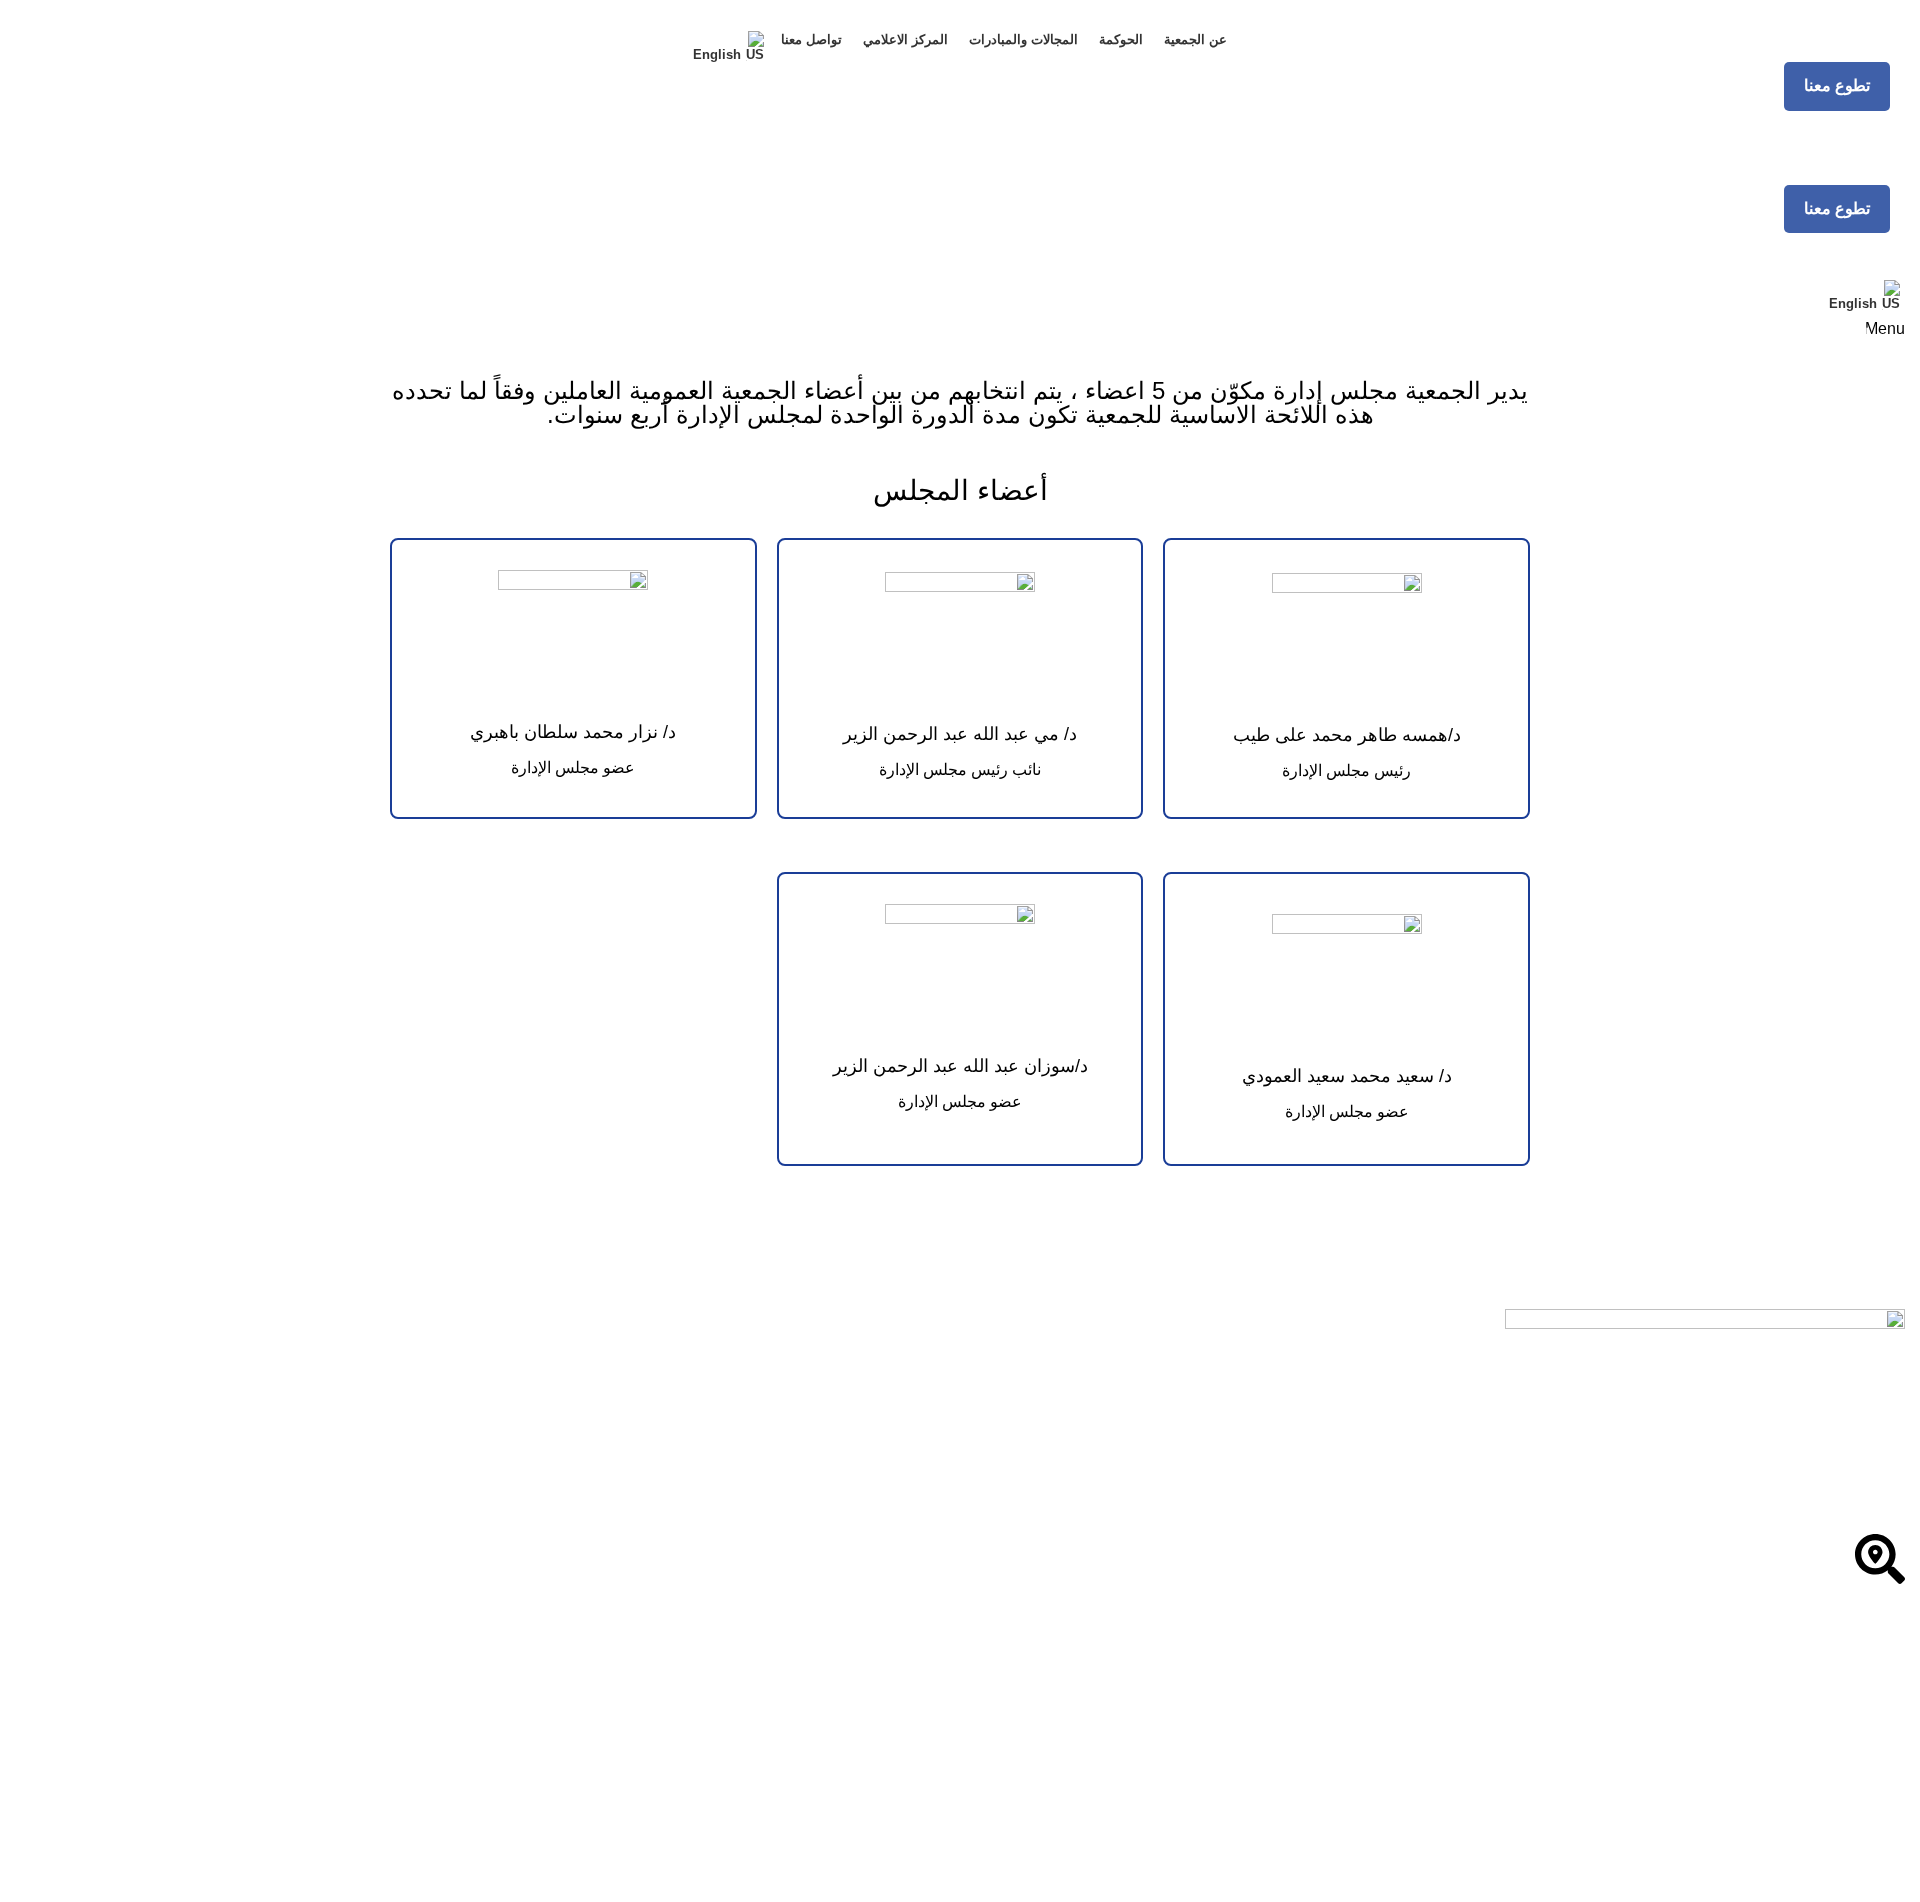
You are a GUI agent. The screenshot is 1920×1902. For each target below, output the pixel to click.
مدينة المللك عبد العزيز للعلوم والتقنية (1770, 1818)
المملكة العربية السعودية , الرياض (1780, 1604)
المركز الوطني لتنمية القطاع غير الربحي (1764, 1698)
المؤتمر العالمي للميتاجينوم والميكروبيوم (1762, 1856)
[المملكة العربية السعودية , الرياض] (1880, 1559)
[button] (1837, 86)
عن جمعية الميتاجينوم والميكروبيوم (1782, 1780)
